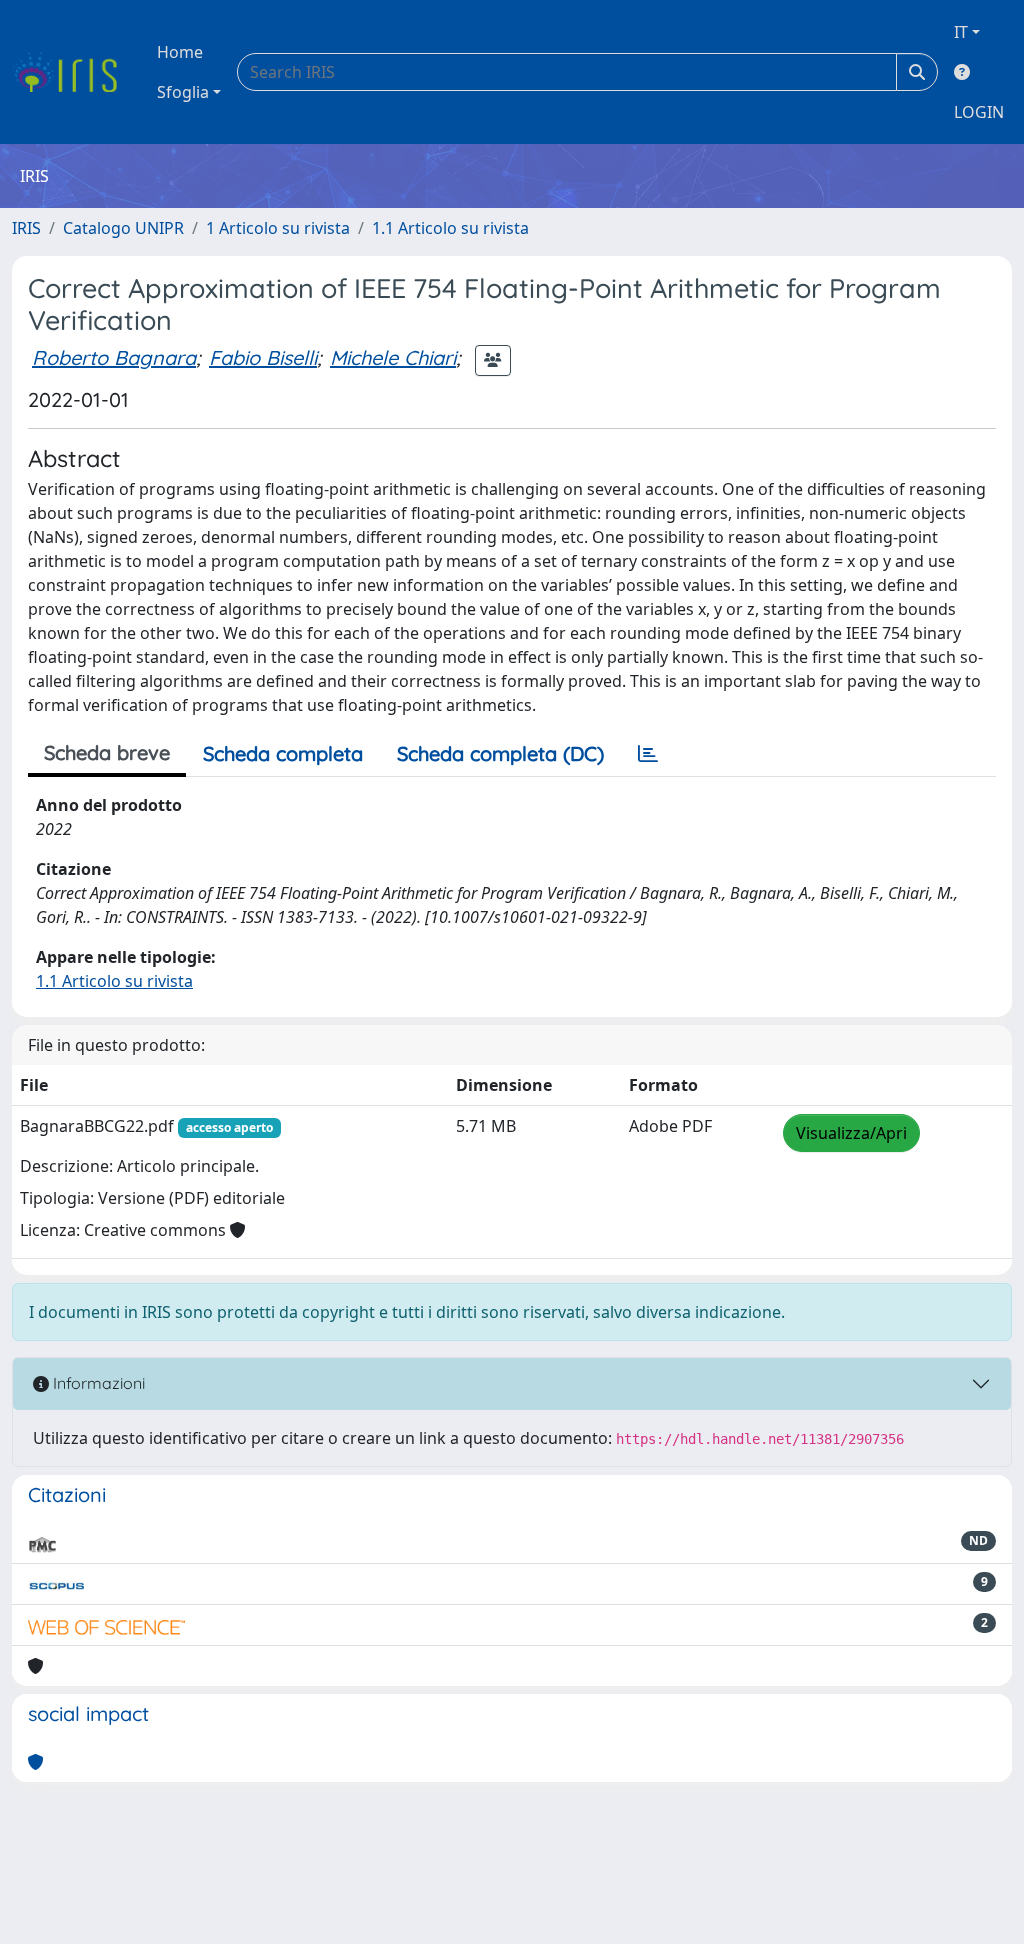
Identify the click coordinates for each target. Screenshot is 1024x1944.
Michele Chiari (393, 357)
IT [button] (961, 32)
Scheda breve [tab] (107, 752)
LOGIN (979, 112)
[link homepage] (72, 72)
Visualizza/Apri (851, 1133)
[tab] (648, 754)
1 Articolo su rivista (278, 228)
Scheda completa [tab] (283, 753)
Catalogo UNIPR (123, 228)
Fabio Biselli (263, 357)
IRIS (26, 228)
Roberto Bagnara (114, 357)
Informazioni (97, 1383)
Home (180, 52)
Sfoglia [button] (183, 92)
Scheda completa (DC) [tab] (500, 753)
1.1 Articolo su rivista (450, 228)
